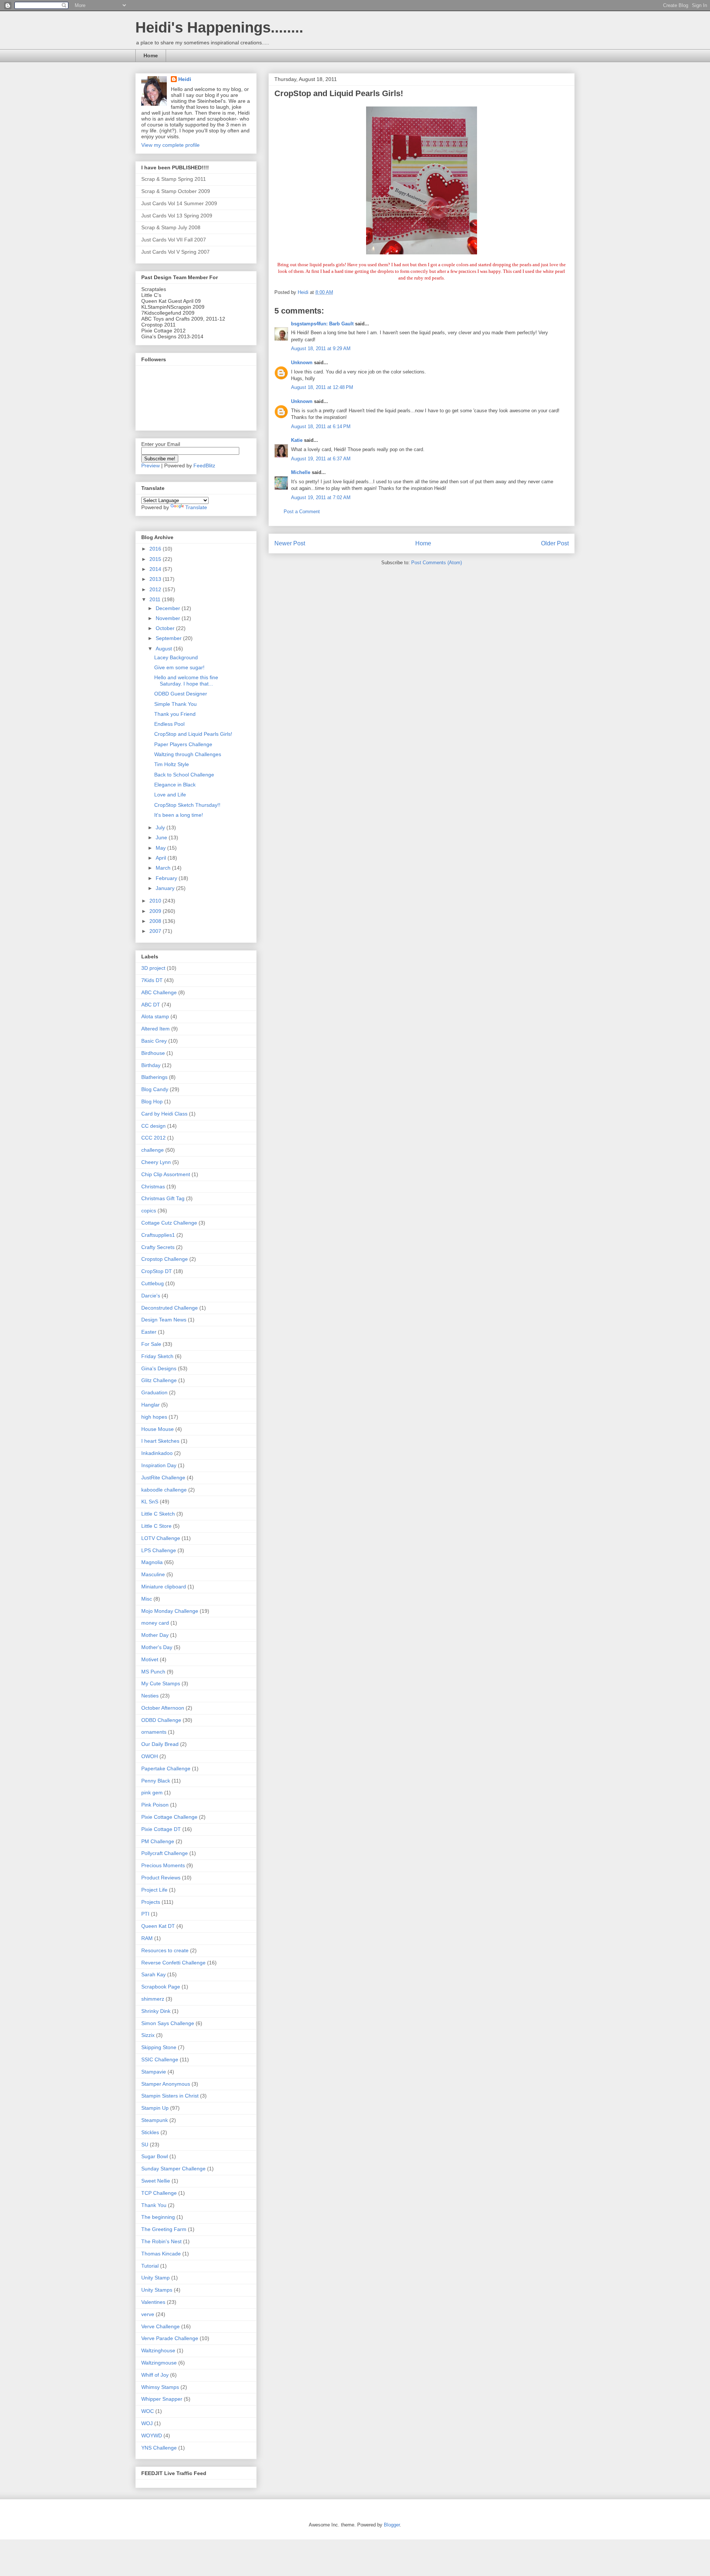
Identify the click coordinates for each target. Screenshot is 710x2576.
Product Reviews (161, 1878)
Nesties (150, 1696)
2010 (156, 901)
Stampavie (154, 2072)
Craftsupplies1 (158, 1235)
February (167, 878)
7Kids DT (152, 980)
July (161, 827)
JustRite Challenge (163, 1477)
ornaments (154, 1732)
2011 (156, 599)
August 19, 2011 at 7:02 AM (321, 497)
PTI (145, 1914)
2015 (156, 559)
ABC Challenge (159, 992)
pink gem (152, 1793)
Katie (297, 440)
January (166, 888)
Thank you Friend (175, 714)
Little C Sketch (158, 1514)
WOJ (147, 2423)
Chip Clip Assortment (166, 1174)
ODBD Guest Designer (181, 694)
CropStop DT (157, 1271)
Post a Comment (302, 512)
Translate (196, 507)
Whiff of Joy (155, 2375)
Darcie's (151, 1296)
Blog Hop (152, 1101)
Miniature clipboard (164, 1587)
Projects (151, 1902)
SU (145, 2145)
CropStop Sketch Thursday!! (187, 805)
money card (155, 1623)
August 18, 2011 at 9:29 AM (321, 348)
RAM (147, 1938)
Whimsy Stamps (160, 2387)
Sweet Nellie (156, 2181)
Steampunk (155, 2120)
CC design (153, 1126)
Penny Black (156, 1781)
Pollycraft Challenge (165, 1853)
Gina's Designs (159, 1368)
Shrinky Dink (156, 2011)
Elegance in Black (175, 785)
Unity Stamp (155, 2278)
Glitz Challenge (159, 1380)
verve (148, 2314)
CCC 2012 (153, 1138)
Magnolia (152, 1562)
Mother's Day (157, 1647)
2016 (156, 549)
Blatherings (154, 1077)
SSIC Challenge (160, 2059)
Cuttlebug (153, 1283)
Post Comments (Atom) (437, 563)
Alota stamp (155, 1016)
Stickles (150, 2132)
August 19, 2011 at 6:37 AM (321, 459)
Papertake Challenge (166, 1768)
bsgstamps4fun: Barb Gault (322, 324)
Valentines (153, 2302)
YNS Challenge (159, 2448)
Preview (151, 466)
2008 (156, 921)
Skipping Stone (159, 2047)
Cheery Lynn (156, 1162)
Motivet (150, 1659)
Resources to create (165, 1950)
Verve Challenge (160, 2326)
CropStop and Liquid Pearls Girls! (193, 734)
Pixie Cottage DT (161, 1829)
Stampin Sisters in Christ (170, 2096)
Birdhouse (153, 1053)
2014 (156, 569)
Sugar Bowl (155, 2156)
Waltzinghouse (158, 2350)
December (169, 608)
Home (151, 55)
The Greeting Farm (164, 2229)
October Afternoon (163, 1708)
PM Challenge (158, 1841)
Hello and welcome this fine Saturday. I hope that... (186, 681)
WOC (148, 2411)
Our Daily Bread (160, 1744)
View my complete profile (170, 145)
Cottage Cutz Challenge (169, 1223)
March (164, 868)
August (165, 649)
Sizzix (148, 2035)
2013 (156, 579)
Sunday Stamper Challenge (173, 2169)
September (169, 638)
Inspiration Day (159, 1465)
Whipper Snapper (162, 2399)
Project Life (154, 1890)
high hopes (154, 1417)
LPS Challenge (159, 1550)
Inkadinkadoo (157, 1453)
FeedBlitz (204, 466)
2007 (156, 931)
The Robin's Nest (161, 2241)
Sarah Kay (153, 1974)
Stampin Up (155, 2108)
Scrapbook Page (161, 1987)
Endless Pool (169, 724)
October (166, 628)
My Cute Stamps (161, 1683)
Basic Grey (154, 1041)
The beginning (158, 2217)
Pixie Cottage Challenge (169, 1817)
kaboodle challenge (164, 1490)
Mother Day (155, 1635)
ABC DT (151, 1005)
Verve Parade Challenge (170, 2338)
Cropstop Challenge (165, 1259)
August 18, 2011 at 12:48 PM (322, 387)
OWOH (150, 1756)
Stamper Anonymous (166, 2084)
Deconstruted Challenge (170, 1308)
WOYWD (152, 2435)
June (162, 837)
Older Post (555, 543)
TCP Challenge (159, 2193)
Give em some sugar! (179, 667)
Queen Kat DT (158, 1926)
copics (149, 1211)
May (161, 848)
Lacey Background (176, 657)
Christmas (153, 1187)
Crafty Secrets (158, 1247)
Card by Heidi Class (164, 1114)
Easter (149, 1332)
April (162, 858)
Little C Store (156, 1526)
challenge (153, 1150)
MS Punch (153, 1672)
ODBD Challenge (161, 1720)
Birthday (151, 1065)
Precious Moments (163, 1865)
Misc (147, 1599)
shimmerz (153, 1999)
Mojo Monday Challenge (170, 1611)
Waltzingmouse (159, 2363)
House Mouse (158, 1429)
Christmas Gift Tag (163, 1198)
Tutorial (150, 2266)
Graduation (154, 1392)
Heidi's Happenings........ (219, 27)
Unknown (302, 363)
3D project (153, 968)
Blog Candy (155, 1089)
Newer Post (290, 543)
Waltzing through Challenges (188, 754)
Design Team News (164, 1320)
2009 (156, 911)
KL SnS (150, 1502)
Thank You (154, 2205)
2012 (156, 589)
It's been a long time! (179, 815)
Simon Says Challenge (168, 2023)
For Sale (151, 1344)
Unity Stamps (157, 2290)
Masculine (153, 1574)
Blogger (392, 2525)
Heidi (185, 79)
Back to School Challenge (184, 775)
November (169, 618)
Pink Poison (155, 1805)
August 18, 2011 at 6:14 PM (321, 426)
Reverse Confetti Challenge (173, 1963)
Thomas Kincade (161, 2254)
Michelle (301, 472)
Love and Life (170, 795)
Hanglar (151, 1405)
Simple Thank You (175, 704)
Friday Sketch (157, 1356)
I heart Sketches (160, 1441)
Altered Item (155, 1029)
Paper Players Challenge (183, 744)
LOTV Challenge (161, 1538)
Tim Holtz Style (172, 764)
